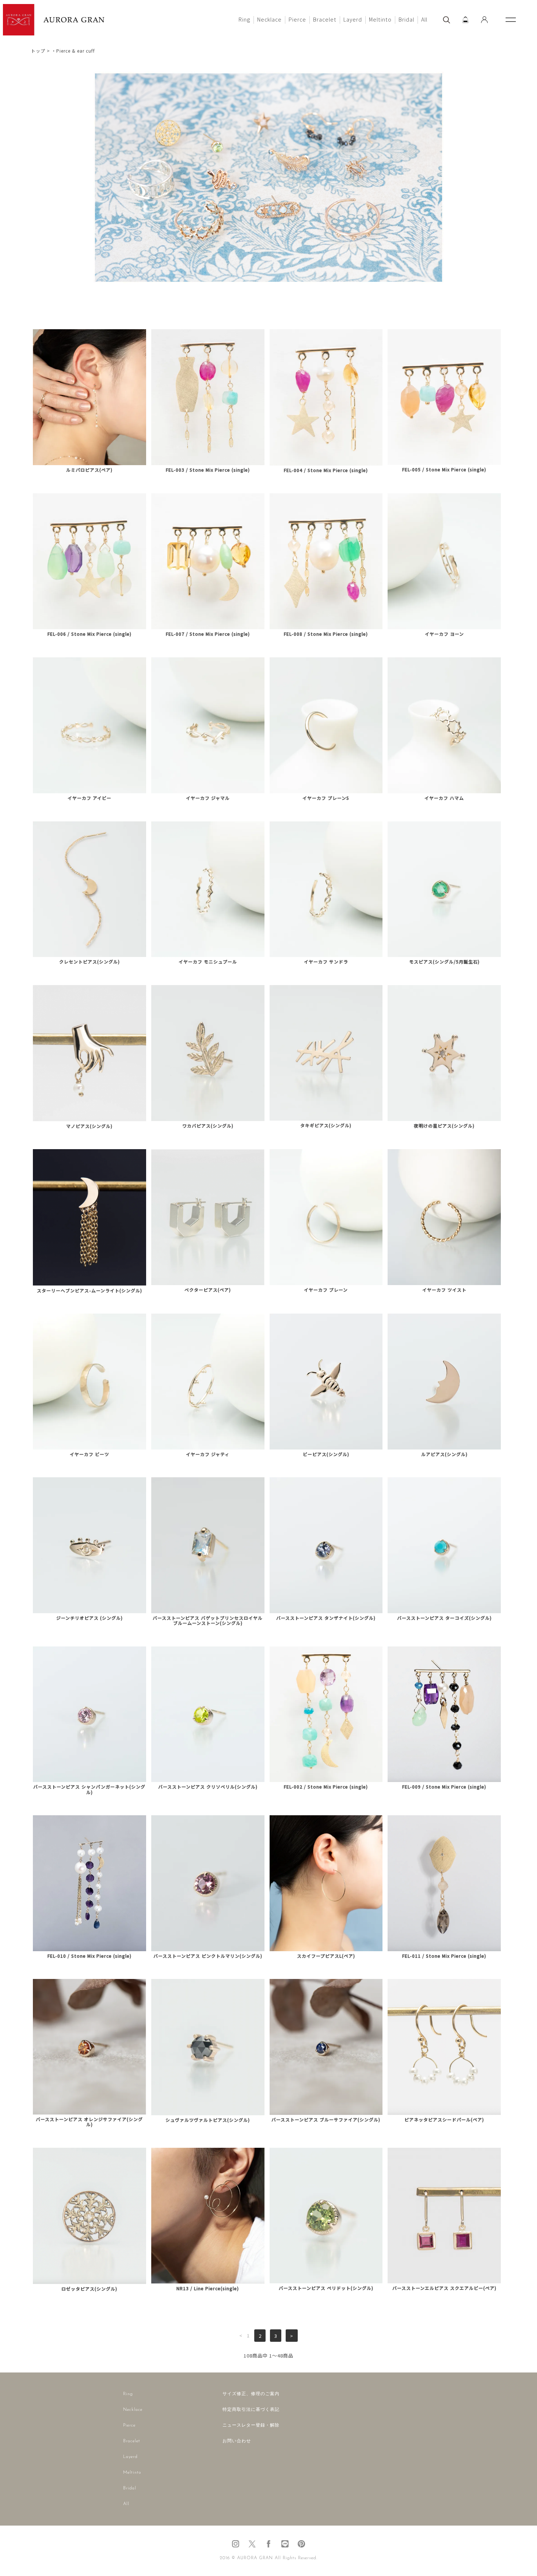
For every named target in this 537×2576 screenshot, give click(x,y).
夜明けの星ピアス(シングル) (444, 1126)
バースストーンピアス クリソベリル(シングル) (208, 1787)
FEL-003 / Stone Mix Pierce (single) (208, 470)
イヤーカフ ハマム (444, 798)
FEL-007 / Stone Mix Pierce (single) (208, 634)
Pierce (297, 19)
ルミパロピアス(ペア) (89, 470)
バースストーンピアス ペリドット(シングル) (326, 2288)
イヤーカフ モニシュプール (208, 962)
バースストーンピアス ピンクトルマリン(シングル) (208, 1956)
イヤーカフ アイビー (89, 798)
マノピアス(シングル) (89, 1126)
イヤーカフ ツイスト (444, 1290)
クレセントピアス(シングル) (89, 962)
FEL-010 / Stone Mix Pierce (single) (89, 1956)
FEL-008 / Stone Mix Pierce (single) (326, 634)
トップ (38, 51)
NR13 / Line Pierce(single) (208, 2288)
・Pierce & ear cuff (73, 51)
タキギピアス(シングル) (326, 1125)
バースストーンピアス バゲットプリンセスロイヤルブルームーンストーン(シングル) (208, 1621)
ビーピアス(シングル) (326, 1454)
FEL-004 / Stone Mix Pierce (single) (326, 470)
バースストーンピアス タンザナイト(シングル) (326, 1618)
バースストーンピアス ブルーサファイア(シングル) (326, 2120)
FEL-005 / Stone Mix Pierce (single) (444, 470)
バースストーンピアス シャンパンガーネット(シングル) (89, 1789)
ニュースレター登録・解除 (251, 2425)
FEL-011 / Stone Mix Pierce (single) (444, 1956)
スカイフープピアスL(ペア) (326, 1956)
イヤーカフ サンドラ (326, 962)
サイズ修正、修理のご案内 (251, 2394)
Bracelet (325, 19)
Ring (244, 19)
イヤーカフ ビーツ (89, 1454)
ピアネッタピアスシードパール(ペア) (444, 2120)
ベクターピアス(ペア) (208, 1290)
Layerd (353, 19)
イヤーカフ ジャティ (208, 1454)
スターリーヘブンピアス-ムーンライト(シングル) (89, 1291)
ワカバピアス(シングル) (208, 1126)
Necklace (269, 19)
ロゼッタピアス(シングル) (89, 2289)
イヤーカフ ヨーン (444, 634)
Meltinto (380, 19)
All (424, 19)
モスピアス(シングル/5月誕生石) (444, 962)
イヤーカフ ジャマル (208, 798)
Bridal (406, 19)
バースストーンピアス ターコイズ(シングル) (444, 1618)
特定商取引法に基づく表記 (251, 2410)
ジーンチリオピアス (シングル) (89, 1618)
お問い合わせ (237, 2441)
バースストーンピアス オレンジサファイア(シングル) (89, 2122)
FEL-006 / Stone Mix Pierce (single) (89, 634)
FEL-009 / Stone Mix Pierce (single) (444, 1787)
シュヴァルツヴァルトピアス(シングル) (208, 2120)
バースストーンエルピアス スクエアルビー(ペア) (444, 2288)
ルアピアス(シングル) (444, 1454)
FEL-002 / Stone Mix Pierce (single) (326, 1787)
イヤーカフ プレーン (326, 1290)
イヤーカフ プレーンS (326, 798)
